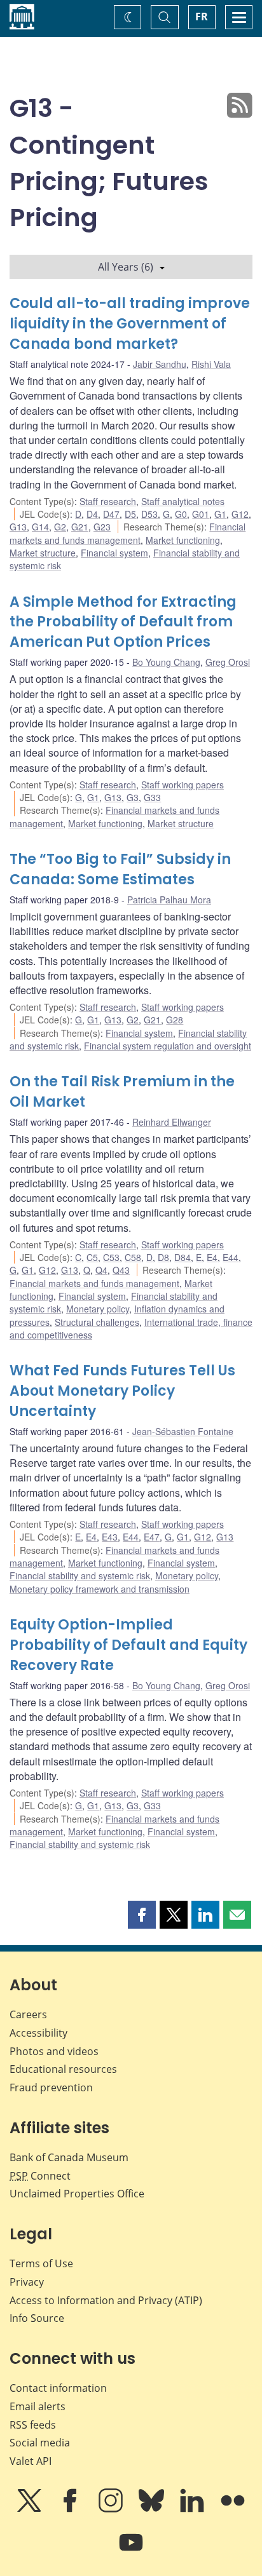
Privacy (27, 2282)
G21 (80, 527)
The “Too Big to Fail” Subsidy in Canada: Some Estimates (120, 869)
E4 (212, 1257)
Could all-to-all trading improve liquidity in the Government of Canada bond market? (130, 324)
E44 (231, 1257)
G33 (152, 797)
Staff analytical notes (183, 501)
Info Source (37, 2318)
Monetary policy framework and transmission (100, 1589)
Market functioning (183, 540)
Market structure (43, 553)
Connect (40, 2176)
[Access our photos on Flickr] (233, 2509)
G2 (60, 527)
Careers (28, 2014)
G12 (240, 514)
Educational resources (63, 2069)
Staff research (108, 501)
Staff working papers (183, 785)
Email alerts (38, 2406)
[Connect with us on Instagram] (112, 2509)
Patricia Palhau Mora (169, 900)
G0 (181, 514)
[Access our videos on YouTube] (131, 2551)
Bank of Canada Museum (69, 2157)
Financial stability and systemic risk (80, 1575)
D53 (149, 514)
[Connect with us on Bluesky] (153, 2509)
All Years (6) (126, 267)
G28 (175, 1020)
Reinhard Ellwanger (172, 1122)
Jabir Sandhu (160, 364)
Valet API (31, 2461)
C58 (133, 1257)
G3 (133, 797)
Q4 (101, 1270)
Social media (40, 2443)
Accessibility (38, 2033)
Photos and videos (54, 2051)
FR (202, 17)
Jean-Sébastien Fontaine (183, 1431)
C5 (92, 1257)
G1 (220, 514)
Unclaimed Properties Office (77, 2194)
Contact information (58, 2388)
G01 (201, 514)
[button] (142, 1915)
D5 (130, 514)
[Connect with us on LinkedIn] (193, 2509)
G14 (40, 527)
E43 (110, 1537)
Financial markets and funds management (128, 533)
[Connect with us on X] (31, 2509)
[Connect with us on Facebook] (71, 2509)
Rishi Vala (211, 364)
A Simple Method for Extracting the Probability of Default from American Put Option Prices (123, 622)
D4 (92, 514)
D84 (183, 1257)
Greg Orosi (228, 662)
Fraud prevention (51, 2087)
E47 (152, 1537)
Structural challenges (97, 1322)
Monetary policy (98, 1309)
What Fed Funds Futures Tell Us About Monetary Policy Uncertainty (122, 1391)
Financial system (114, 553)
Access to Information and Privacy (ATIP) (106, 2300)
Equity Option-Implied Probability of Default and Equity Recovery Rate (128, 1645)
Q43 (121, 1270)
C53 (111, 1257)
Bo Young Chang (166, 662)
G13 (18, 527)
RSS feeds (33, 2425)
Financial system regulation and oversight (168, 1046)
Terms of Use (41, 2263)
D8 (163, 1257)
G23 (102, 527)
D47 (111, 514)
